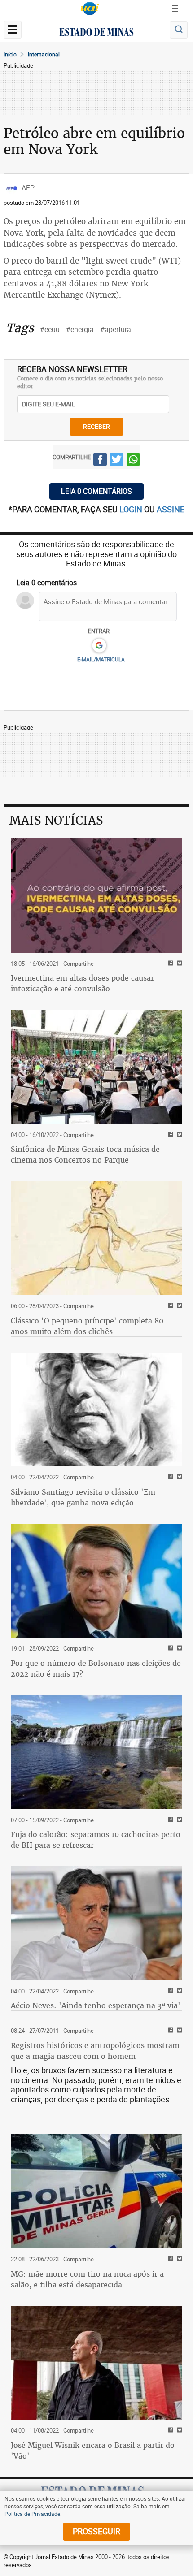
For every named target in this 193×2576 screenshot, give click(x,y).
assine (171, 509)
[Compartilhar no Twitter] (117, 461)
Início (10, 54)
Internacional (44, 54)
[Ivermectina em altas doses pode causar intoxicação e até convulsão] (96, 896)
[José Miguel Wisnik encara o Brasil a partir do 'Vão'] (96, 2363)
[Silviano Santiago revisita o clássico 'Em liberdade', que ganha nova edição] (96, 1410)
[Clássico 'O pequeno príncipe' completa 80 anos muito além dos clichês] (96, 1238)
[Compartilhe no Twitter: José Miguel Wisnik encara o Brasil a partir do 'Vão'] (178, 2431)
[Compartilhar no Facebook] (100, 461)
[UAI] (90, 9)
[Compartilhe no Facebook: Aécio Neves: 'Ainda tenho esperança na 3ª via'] (169, 1991)
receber (96, 426)
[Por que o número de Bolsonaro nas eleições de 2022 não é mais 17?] (96, 1581)
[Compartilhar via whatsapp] (133, 461)
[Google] (99, 646)
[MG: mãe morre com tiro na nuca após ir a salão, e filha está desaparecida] (96, 2191)
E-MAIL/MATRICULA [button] (101, 659)
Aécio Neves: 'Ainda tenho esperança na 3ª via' (96, 2005)
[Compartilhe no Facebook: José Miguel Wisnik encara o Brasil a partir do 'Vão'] (169, 2431)
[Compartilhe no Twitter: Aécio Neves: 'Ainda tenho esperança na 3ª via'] (178, 1991)
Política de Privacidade (32, 2514)
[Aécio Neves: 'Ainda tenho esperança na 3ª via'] (96, 1923)
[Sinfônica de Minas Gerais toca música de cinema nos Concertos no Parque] (96, 1067)
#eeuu (50, 329)
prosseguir (96, 2531)
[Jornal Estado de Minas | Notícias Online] (96, 33)
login (132, 509)
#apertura (116, 329)
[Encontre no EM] (179, 30)
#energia (80, 329)
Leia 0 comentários (96, 491)
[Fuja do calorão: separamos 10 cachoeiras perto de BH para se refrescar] (96, 1752)
